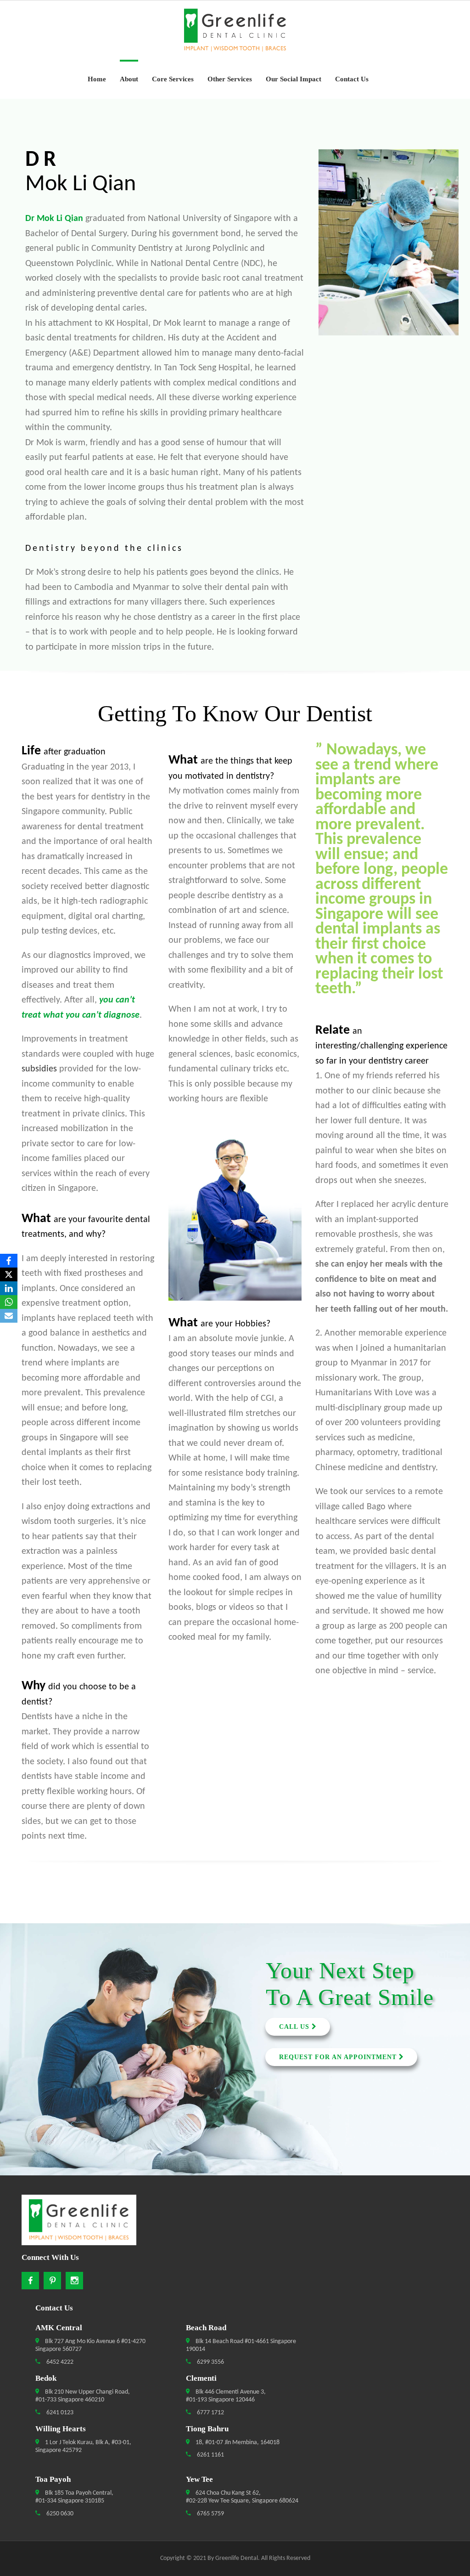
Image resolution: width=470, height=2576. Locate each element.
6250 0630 (59, 2514)
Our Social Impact (294, 79)
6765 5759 (210, 2514)
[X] (9, 1274)
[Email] (9, 1316)
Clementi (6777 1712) (61, 2036)
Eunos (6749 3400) (61, 2050)
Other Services (230, 79)
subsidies (39, 1069)
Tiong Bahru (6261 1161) (61, 2078)
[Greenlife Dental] (235, 30)
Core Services (173, 79)
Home (97, 79)
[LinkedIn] (9, 1288)
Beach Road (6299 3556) (61, 2009)
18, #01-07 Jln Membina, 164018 (237, 2443)
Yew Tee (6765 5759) (61, 2091)
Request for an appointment (339, 2057)
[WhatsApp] (9, 1302)
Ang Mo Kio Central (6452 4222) (61, 1995)
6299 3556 (210, 2362)
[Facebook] (9, 1261)
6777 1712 (210, 2413)
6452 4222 (59, 2362)
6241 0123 (59, 2413)
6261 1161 (210, 2455)
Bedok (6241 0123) (61, 2022)
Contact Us (352, 79)
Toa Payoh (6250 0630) (61, 2064)
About (129, 79)
